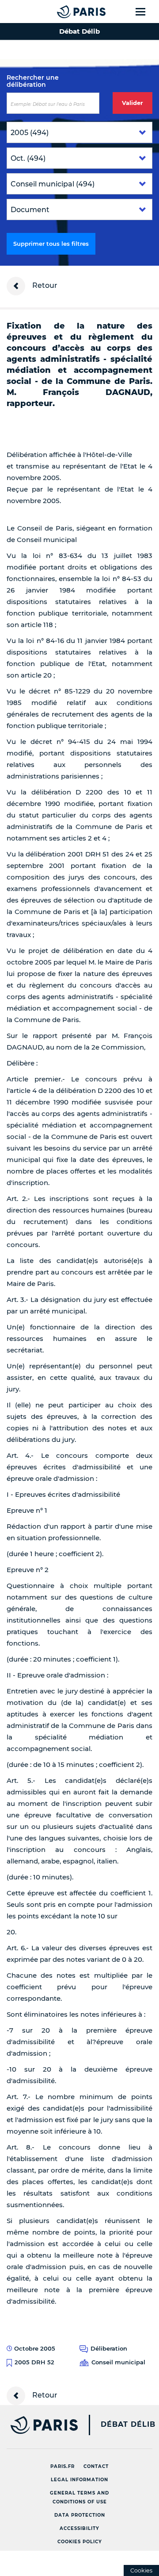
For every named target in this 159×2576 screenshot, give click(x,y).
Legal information (79, 2480)
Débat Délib (128, 2425)
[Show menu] (146, 12)
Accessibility (79, 2528)
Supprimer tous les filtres (51, 244)
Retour (44, 285)
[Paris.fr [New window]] (39, 2425)
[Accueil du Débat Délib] (64, 12)
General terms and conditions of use (79, 2497)
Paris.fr (62, 2466)
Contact (96, 2466)
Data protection (80, 2515)
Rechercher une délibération (33, 81)
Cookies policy (80, 2542)
